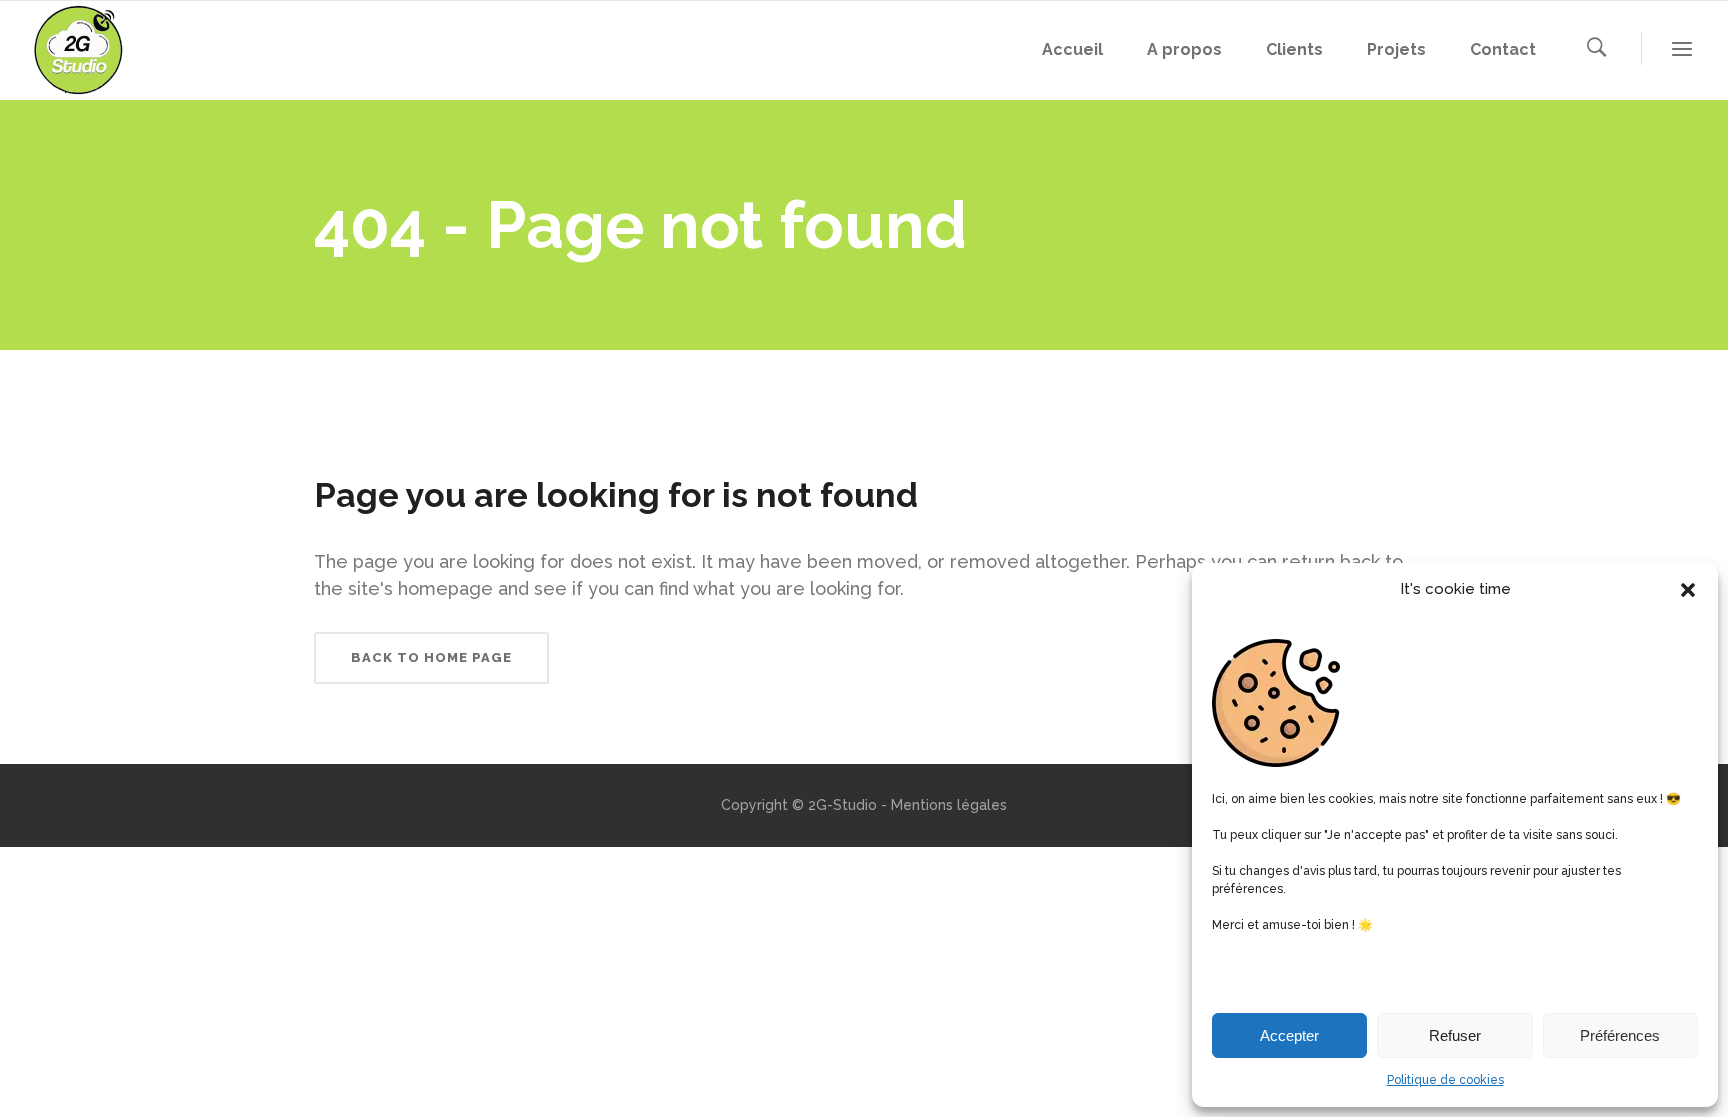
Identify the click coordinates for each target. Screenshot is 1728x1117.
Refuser (1455, 1035)
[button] (1688, 590)
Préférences (1620, 1035)
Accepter (1289, 1035)
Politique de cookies (1445, 1080)
